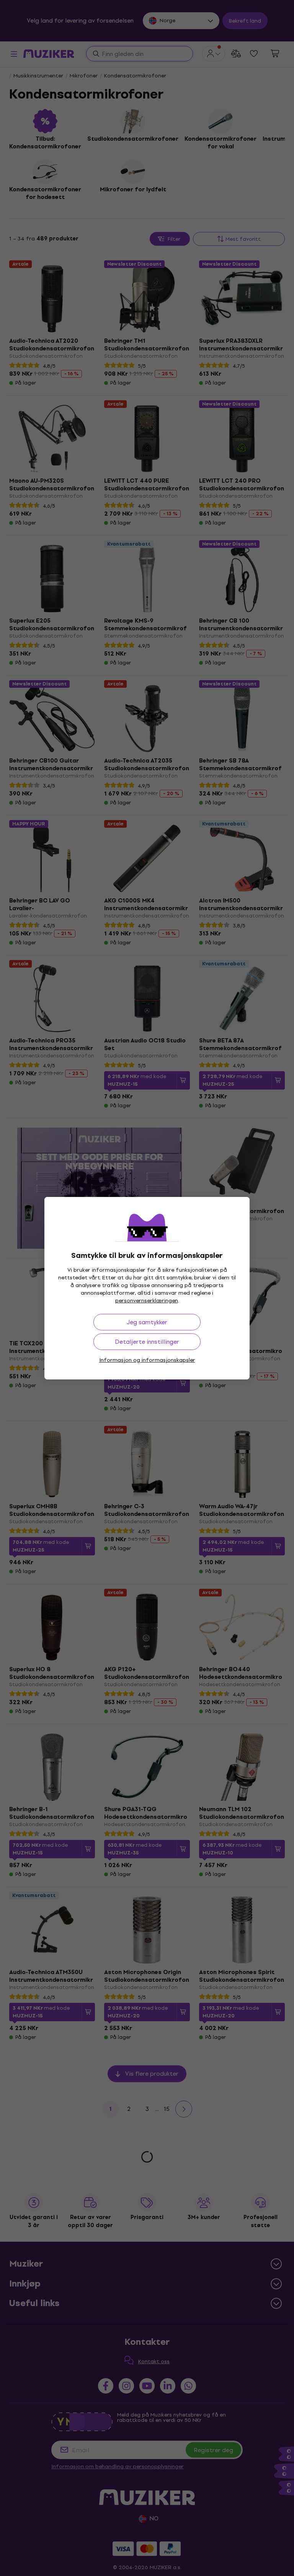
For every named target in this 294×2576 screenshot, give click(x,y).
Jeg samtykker (147, 1322)
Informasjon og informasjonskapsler (147, 1360)
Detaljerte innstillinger (147, 1342)
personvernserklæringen (147, 1301)
